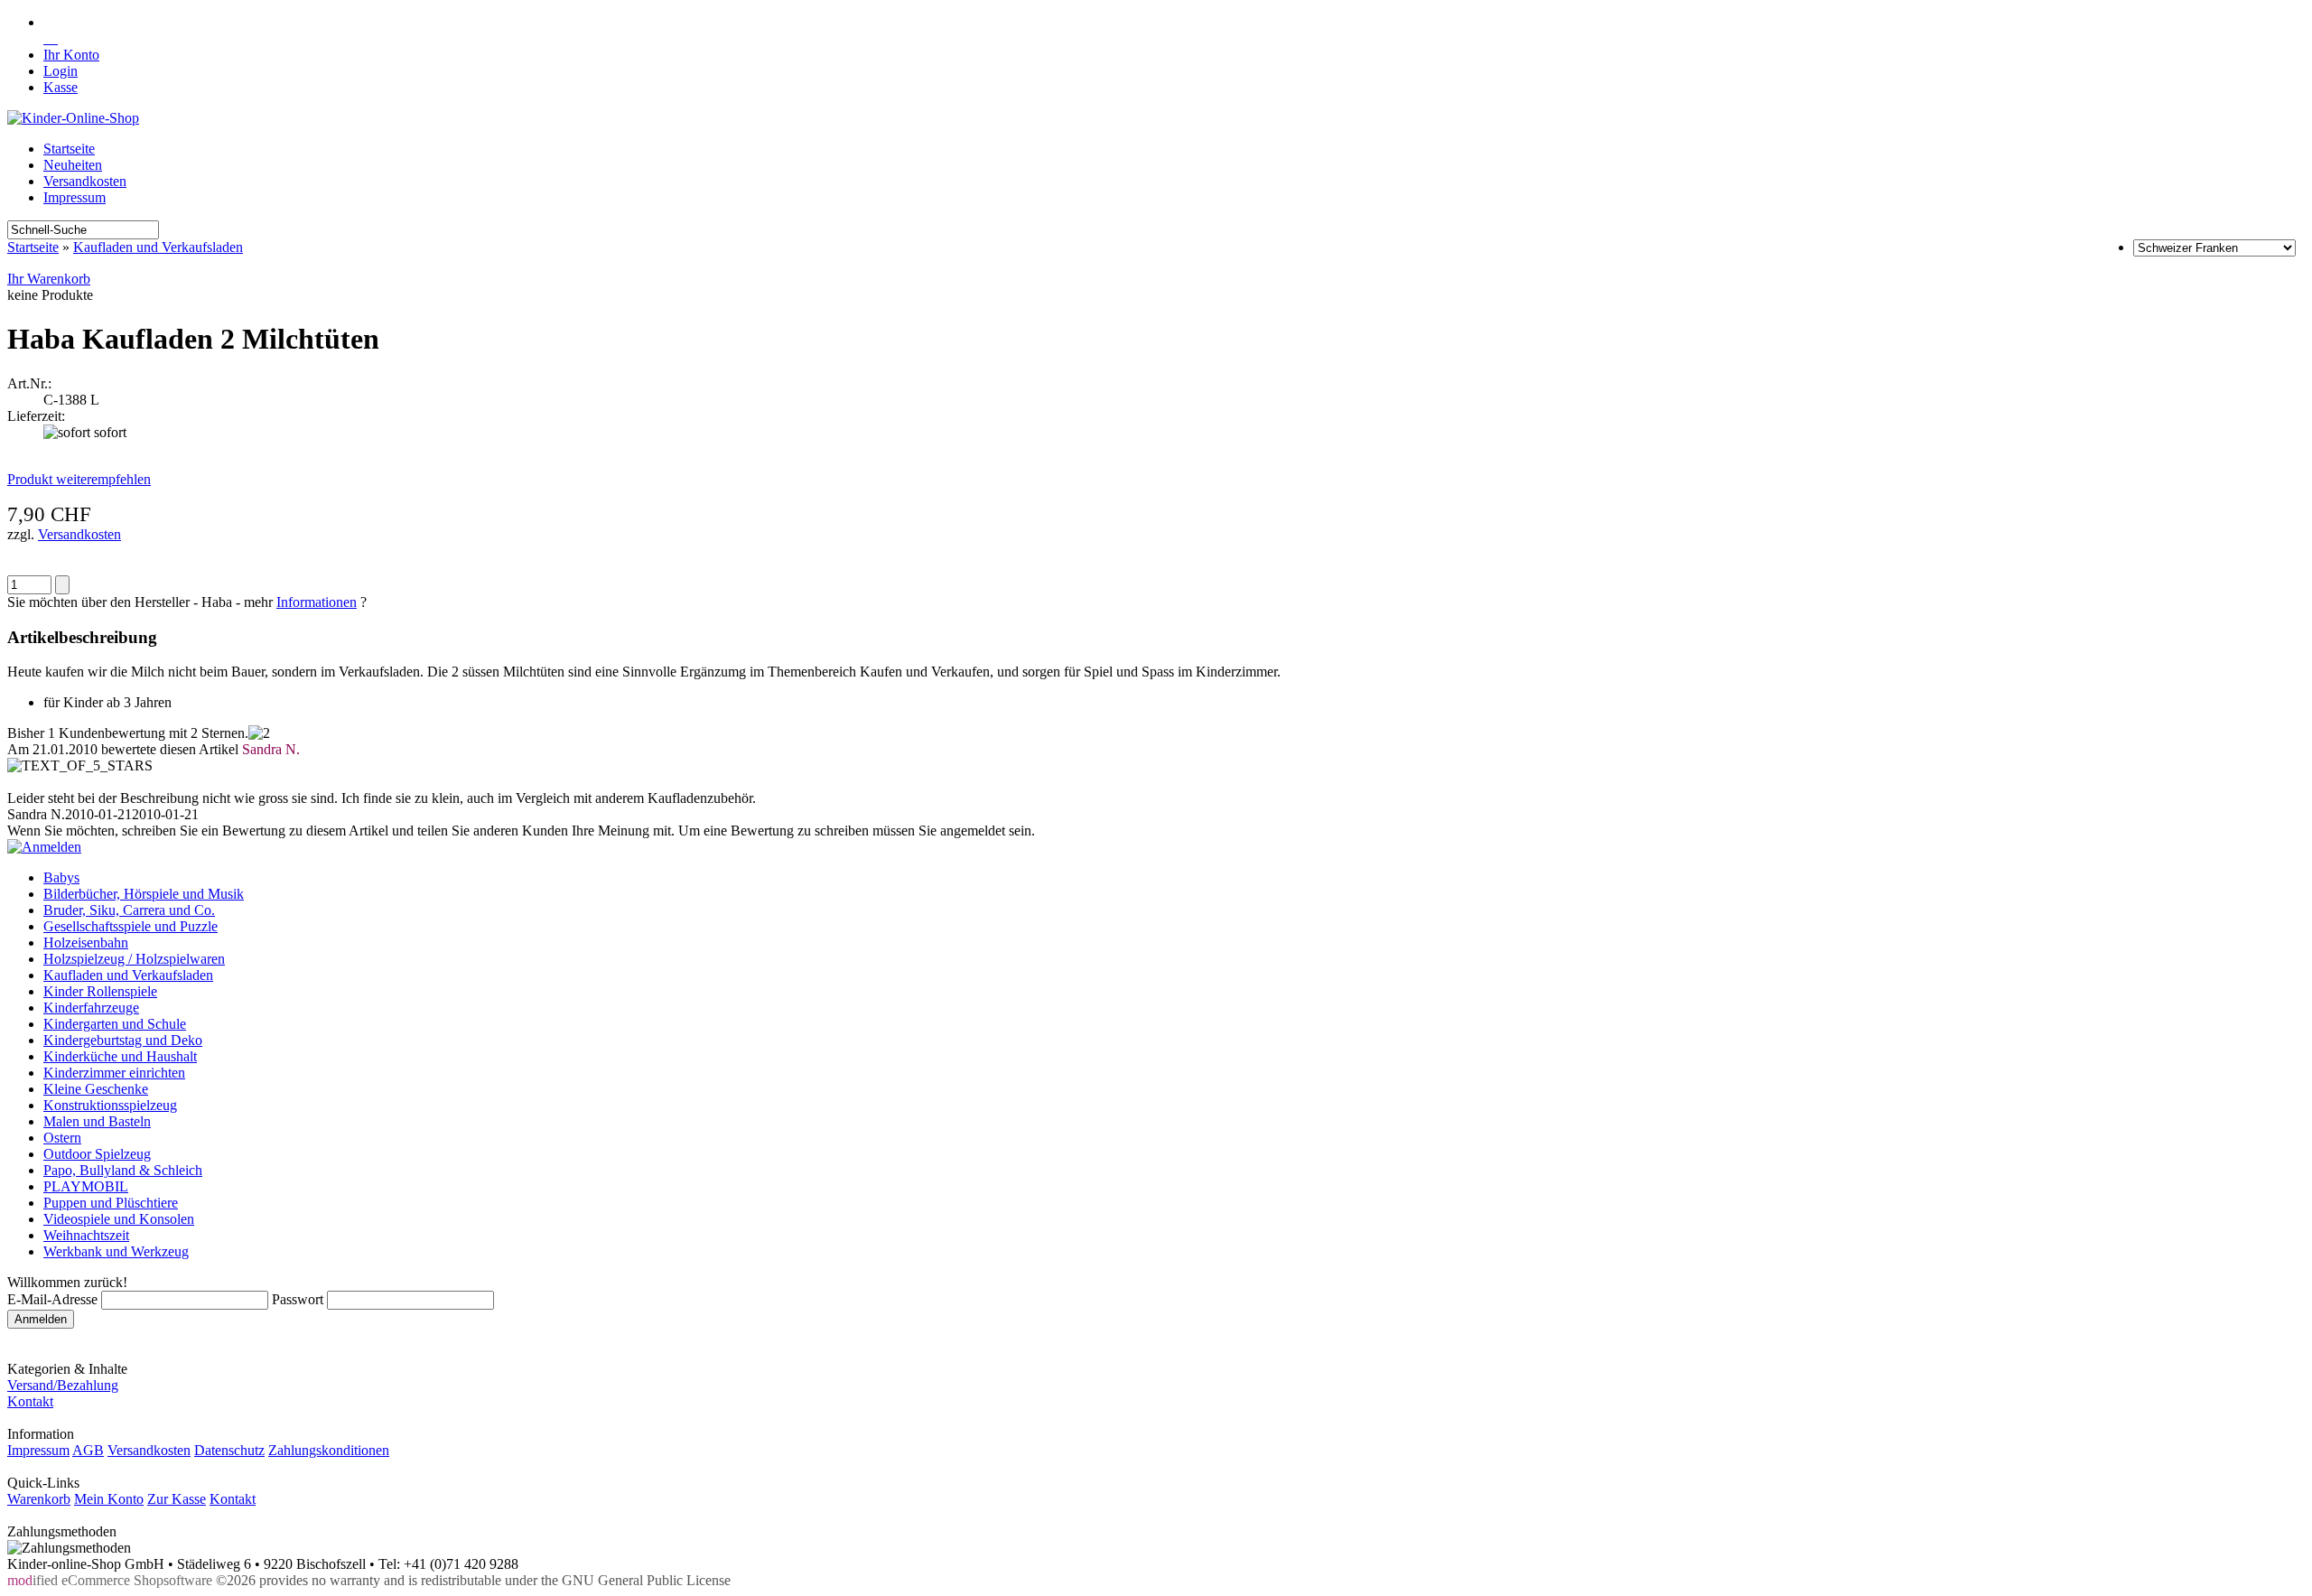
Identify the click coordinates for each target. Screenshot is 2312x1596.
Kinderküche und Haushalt (120, 1056)
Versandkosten (85, 181)
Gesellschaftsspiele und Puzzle (131, 926)
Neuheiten (73, 165)
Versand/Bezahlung (63, 1385)
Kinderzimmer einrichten (114, 1073)
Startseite (69, 149)
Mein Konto (109, 1499)
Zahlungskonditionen (329, 1450)
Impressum (75, 197)
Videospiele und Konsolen (119, 1219)
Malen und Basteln (97, 1121)
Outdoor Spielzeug (97, 1154)
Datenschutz (229, 1450)
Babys (61, 877)
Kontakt (30, 1401)
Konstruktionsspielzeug (110, 1105)
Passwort (298, 1299)
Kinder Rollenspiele (100, 991)
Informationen (317, 602)
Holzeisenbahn (86, 943)
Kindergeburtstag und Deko (123, 1040)
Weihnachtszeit (86, 1235)
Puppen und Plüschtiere (111, 1203)
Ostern (62, 1138)
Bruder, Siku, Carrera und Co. (129, 910)
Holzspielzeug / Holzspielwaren (134, 959)
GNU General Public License (646, 1580)
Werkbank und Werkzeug (116, 1251)
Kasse (61, 87)
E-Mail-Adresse (52, 1299)
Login (61, 71)
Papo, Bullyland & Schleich (123, 1170)
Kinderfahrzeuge (91, 1008)
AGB (88, 1450)
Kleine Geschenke (96, 1089)
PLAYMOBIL (86, 1186)
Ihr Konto (71, 55)
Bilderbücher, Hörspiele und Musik (144, 894)
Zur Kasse (177, 1499)
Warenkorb (39, 1499)
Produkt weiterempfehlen (79, 479)
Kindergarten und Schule (115, 1024)
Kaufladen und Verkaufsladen (158, 247)
